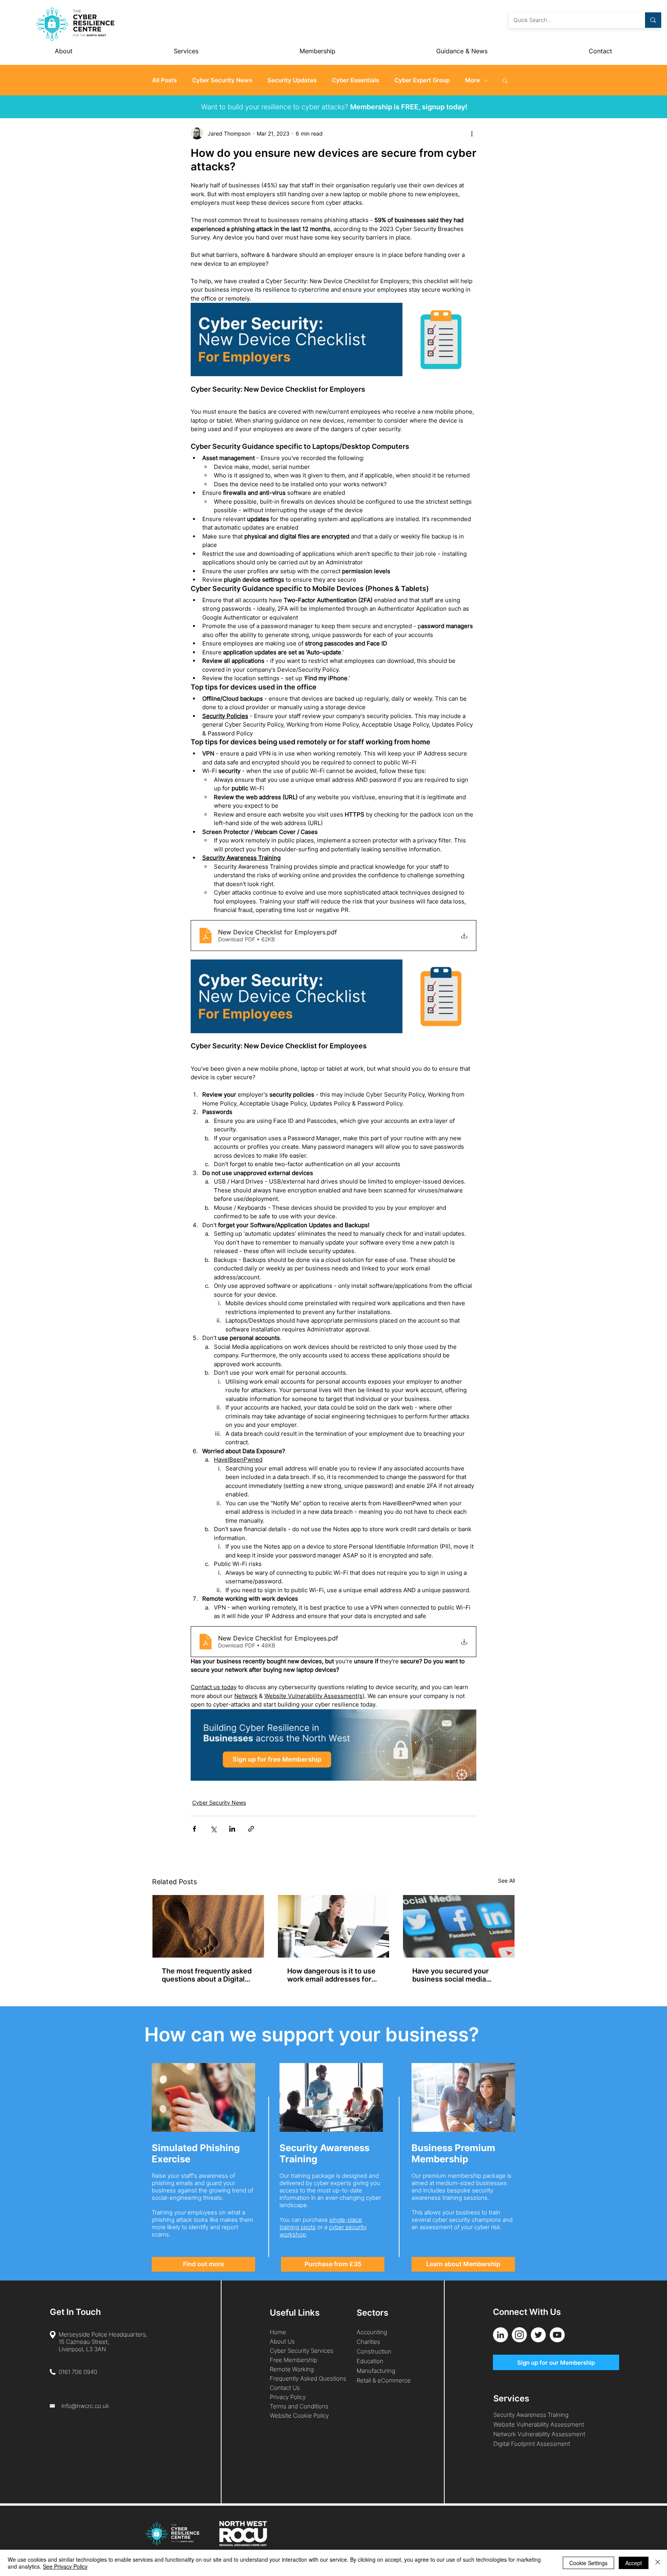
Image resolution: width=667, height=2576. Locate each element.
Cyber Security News (222, 80)
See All (506, 1881)
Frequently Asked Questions (308, 2378)
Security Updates (292, 80)
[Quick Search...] (653, 20)
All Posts (164, 80)
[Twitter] (538, 2335)
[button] (505, 80)
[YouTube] (557, 2335)
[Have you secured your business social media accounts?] (459, 1926)
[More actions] (472, 133)
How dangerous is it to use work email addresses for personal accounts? (331, 1975)
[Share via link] (251, 1829)
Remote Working (292, 2369)
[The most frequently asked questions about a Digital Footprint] (208, 1926)
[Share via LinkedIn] (232, 1829)
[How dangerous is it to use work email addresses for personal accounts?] (334, 1926)
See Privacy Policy (65, 2566)
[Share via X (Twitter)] (213, 1829)
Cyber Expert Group (422, 80)
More (472, 80)
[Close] (658, 2563)
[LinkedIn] (500, 2335)
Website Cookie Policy (299, 2416)
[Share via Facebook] (194, 1829)
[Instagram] (519, 2335)
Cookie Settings (588, 2563)
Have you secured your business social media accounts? (450, 1975)
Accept (634, 2563)
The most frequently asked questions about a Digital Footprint (207, 1975)
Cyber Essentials (356, 80)
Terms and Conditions (300, 2406)
